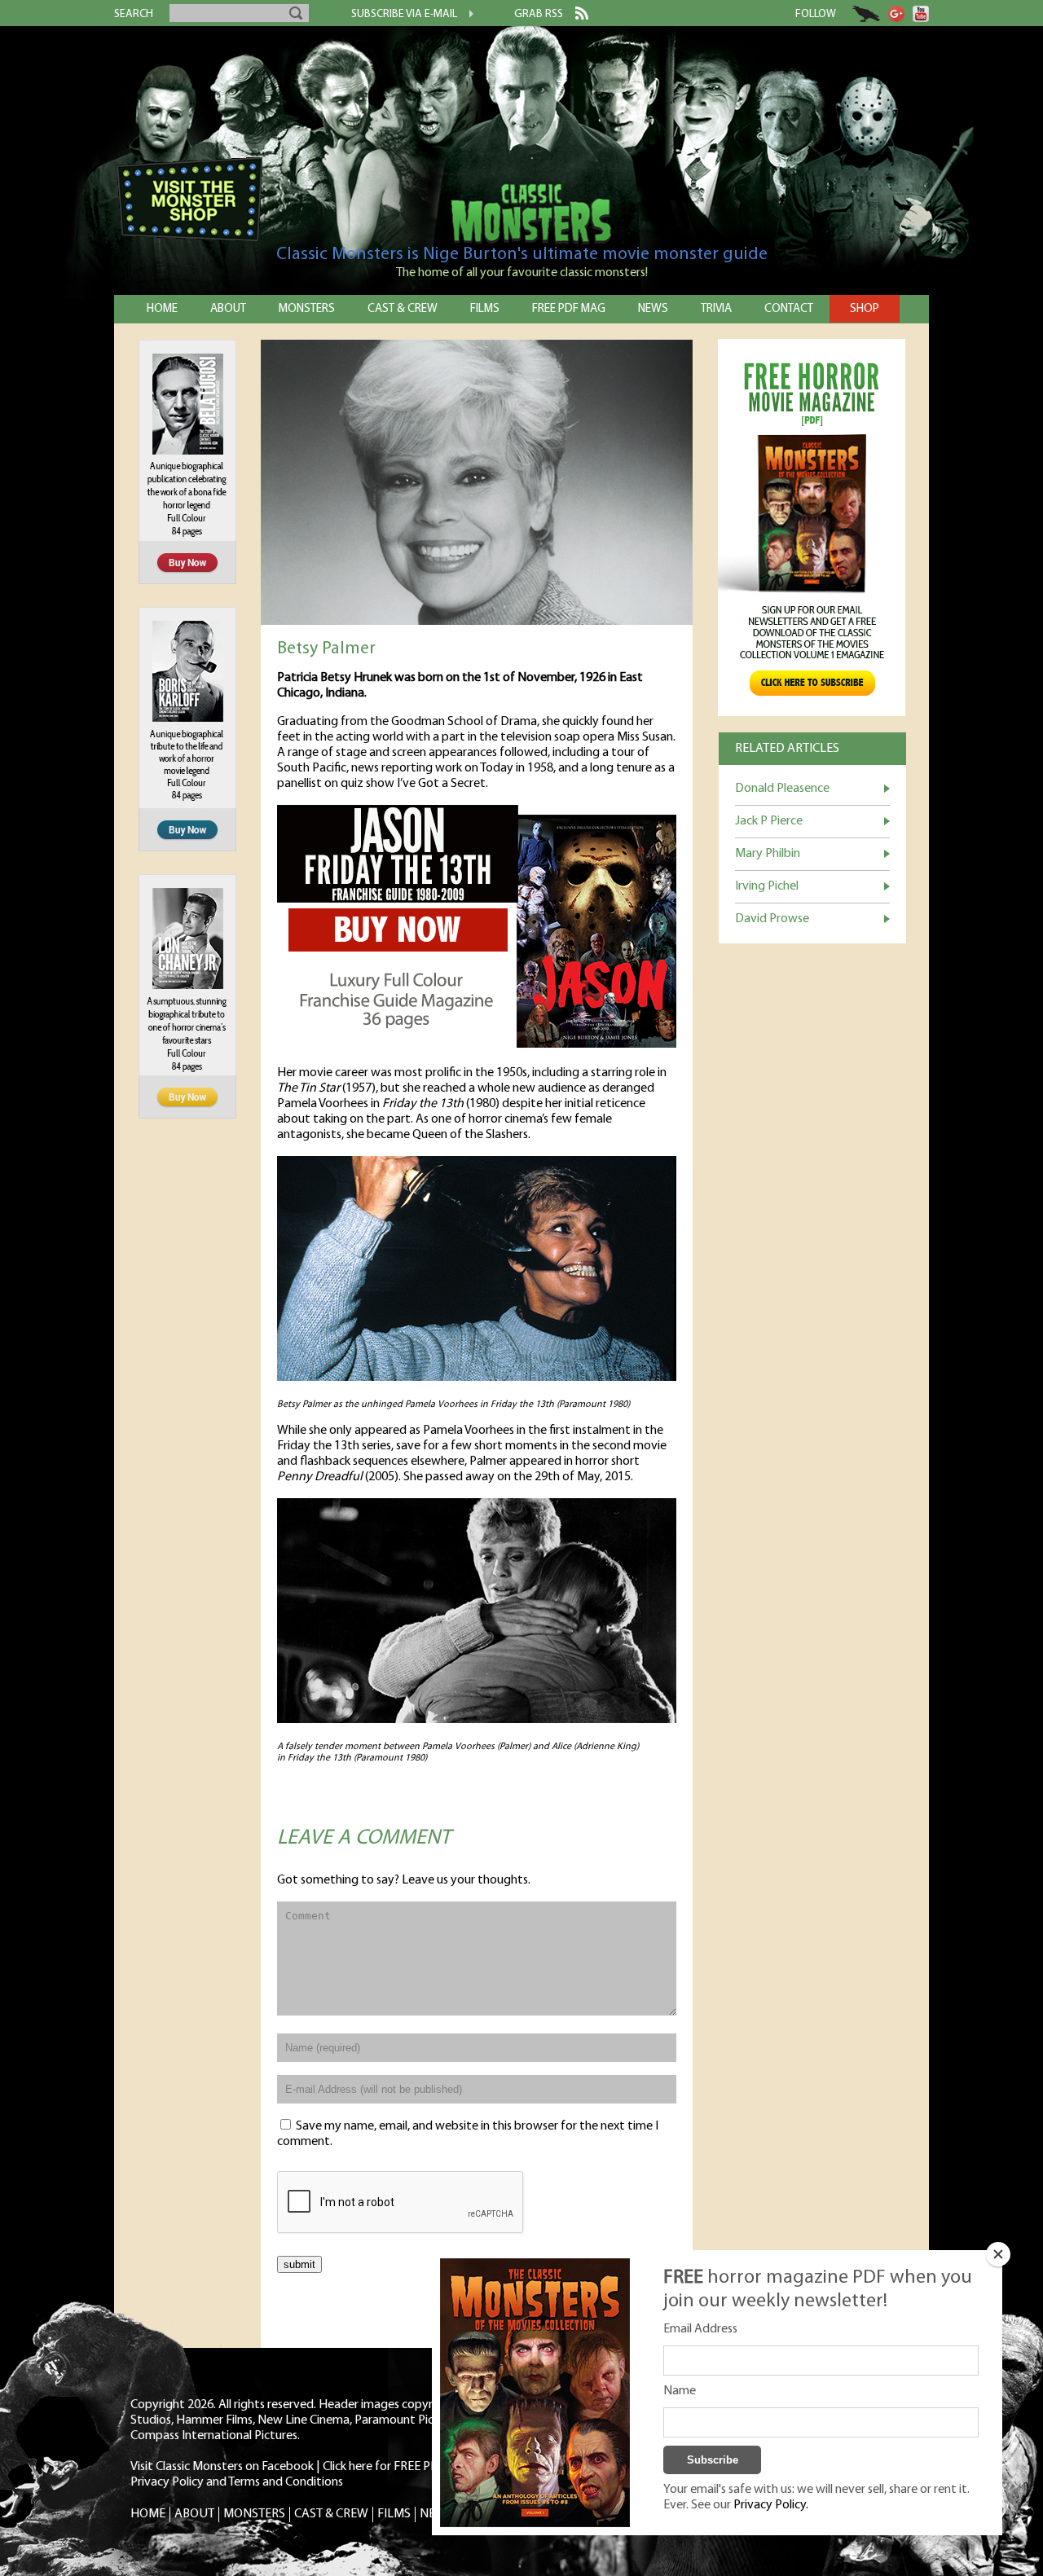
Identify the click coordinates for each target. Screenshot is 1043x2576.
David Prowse (772, 919)
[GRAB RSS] (576, 16)
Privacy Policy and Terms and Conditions (237, 2482)
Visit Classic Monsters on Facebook (222, 2467)
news (653, 309)
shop (865, 309)
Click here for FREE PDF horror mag (416, 2467)
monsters (307, 309)
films (485, 309)
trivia (716, 309)
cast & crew (403, 309)
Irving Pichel (767, 886)
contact (789, 309)
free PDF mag (569, 309)
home (162, 309)
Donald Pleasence (782, 789)
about (228, 309)
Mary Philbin (768, 854)
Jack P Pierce (769, 821)
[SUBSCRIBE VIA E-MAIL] (465, 15)
